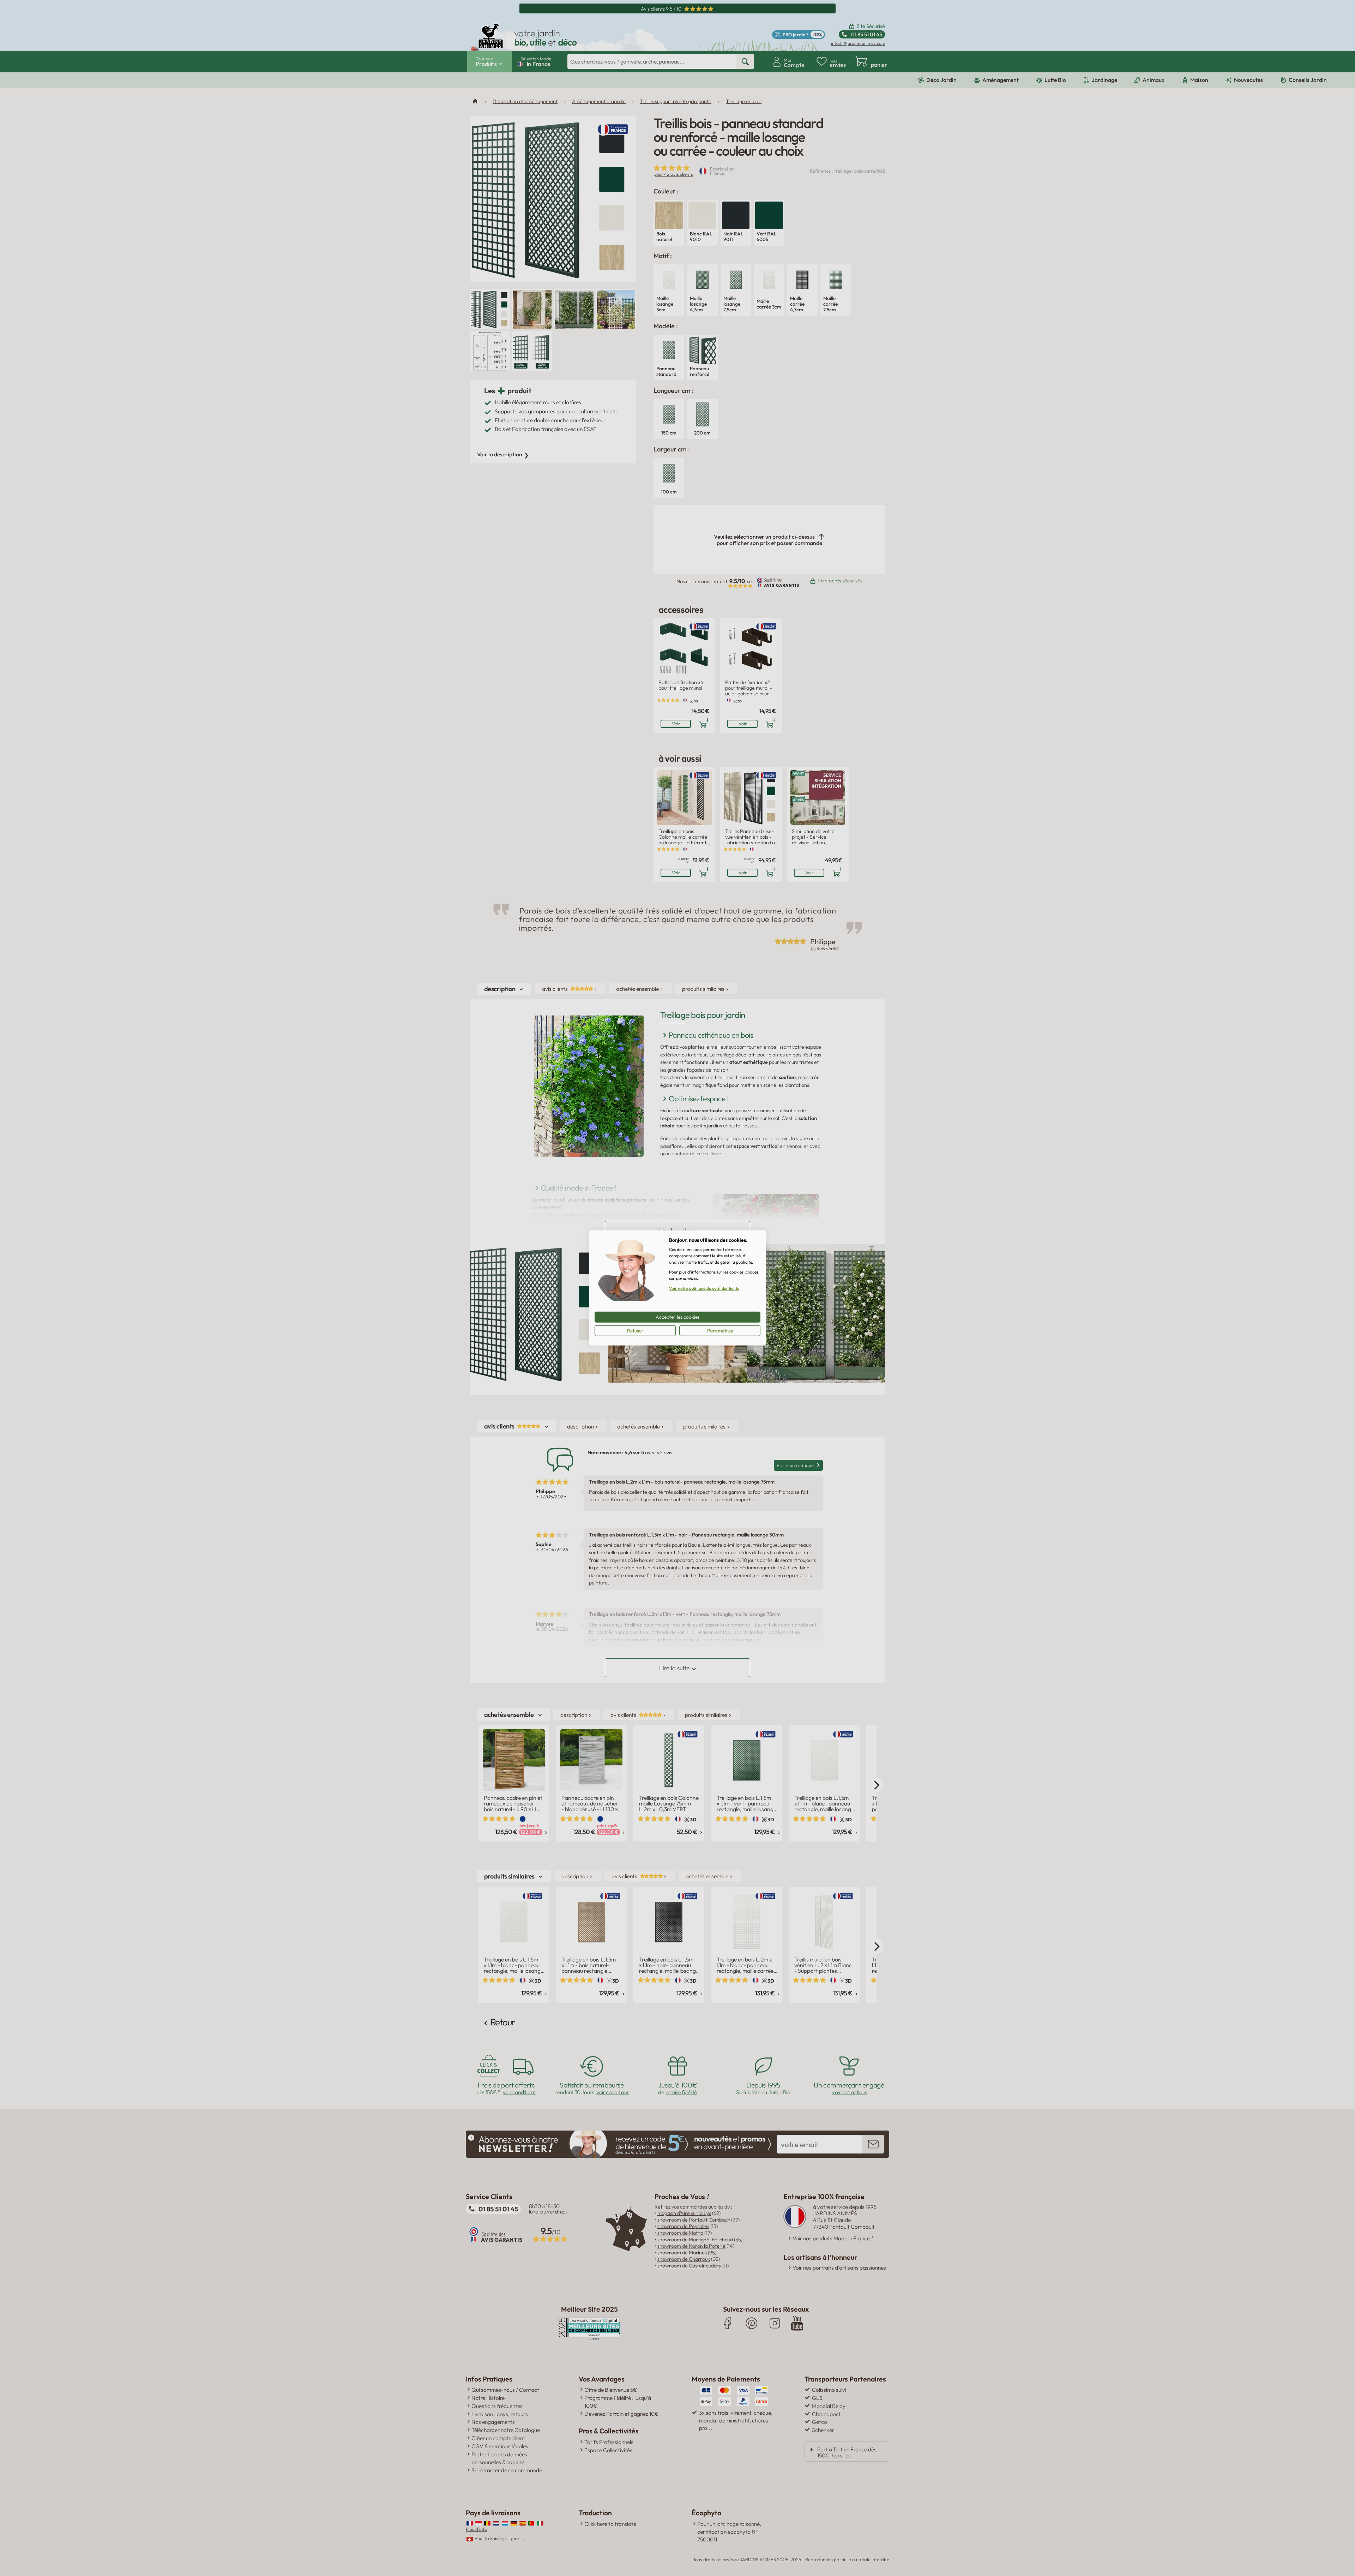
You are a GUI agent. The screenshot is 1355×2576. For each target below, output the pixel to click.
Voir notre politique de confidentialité (704, 1288)
